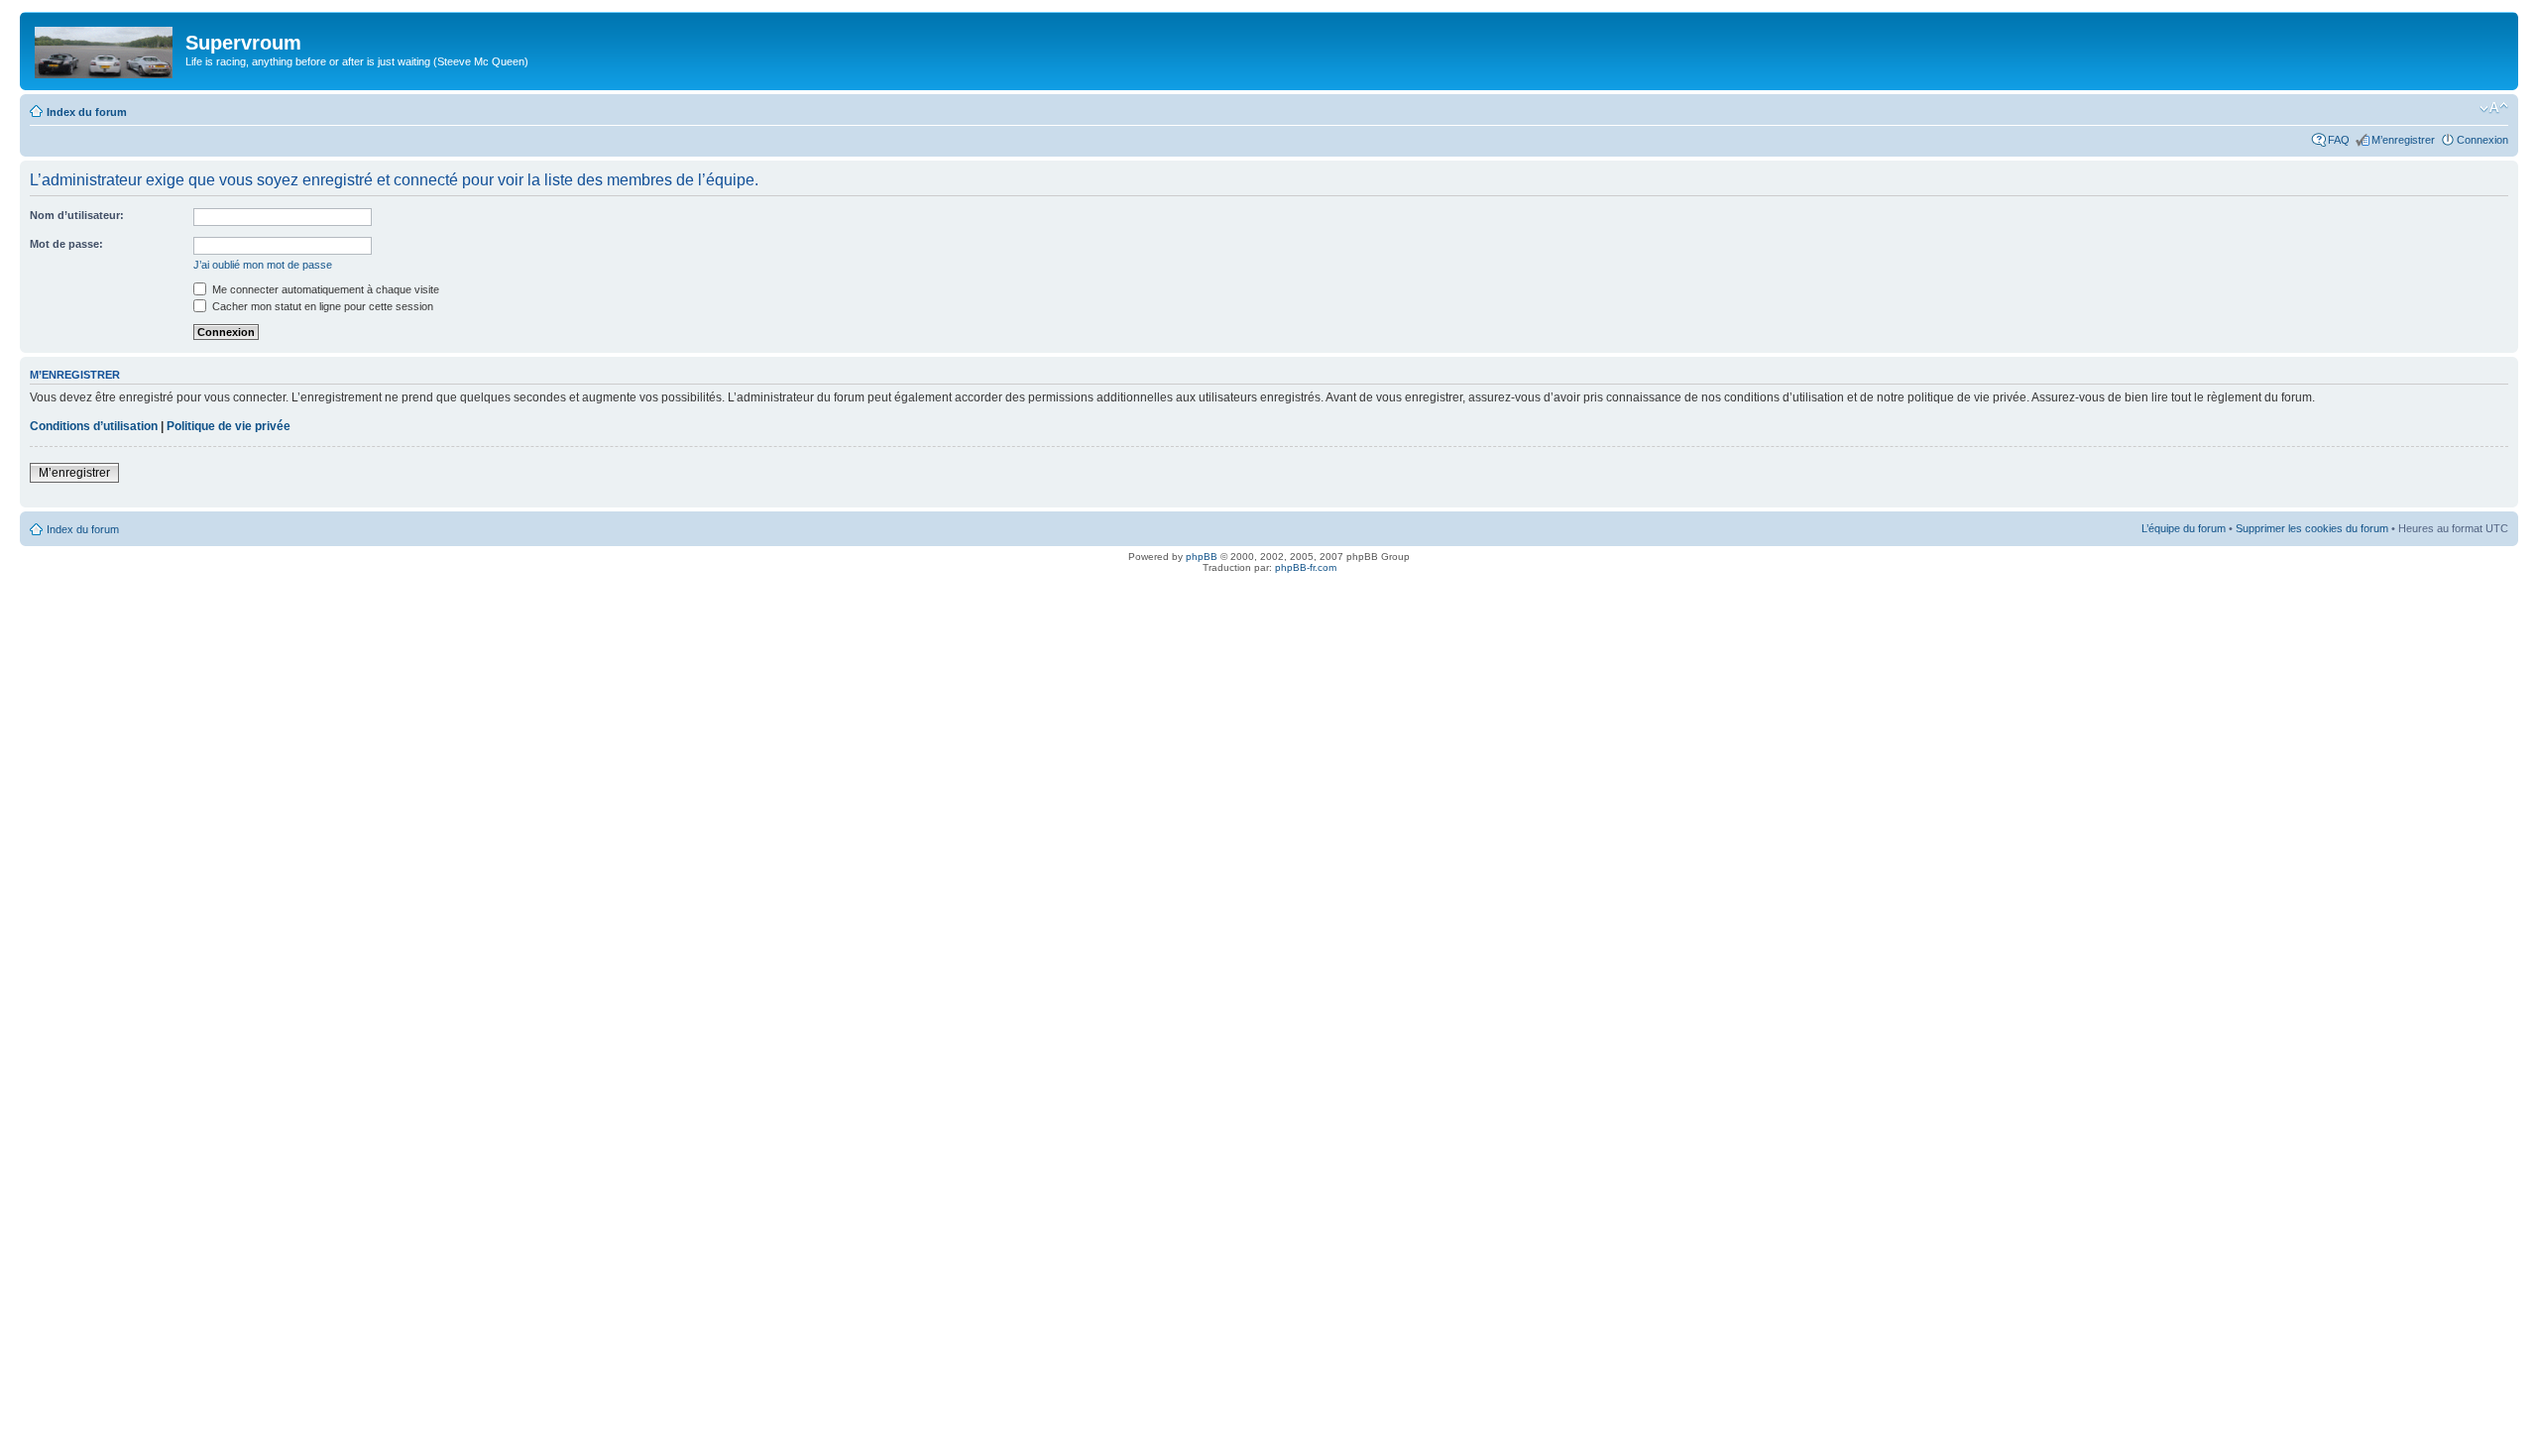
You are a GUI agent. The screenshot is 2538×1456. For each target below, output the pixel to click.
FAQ (2339, 140)
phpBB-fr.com (1306, 567)
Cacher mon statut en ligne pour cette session (321, 306)
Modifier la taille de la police (2494, 108)
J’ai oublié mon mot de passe (263, 265)
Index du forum (87, 112)
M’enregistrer (2403, 140)
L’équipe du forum (2184, 528)
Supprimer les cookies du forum (2312, 528)
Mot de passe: (66, 244)
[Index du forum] (105, 49)
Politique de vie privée (229, 426)
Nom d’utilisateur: (77, 215)
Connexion (2482, 140)
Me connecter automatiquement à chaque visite (324, 289)
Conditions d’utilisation (94, 426)
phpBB (1202, 557)
